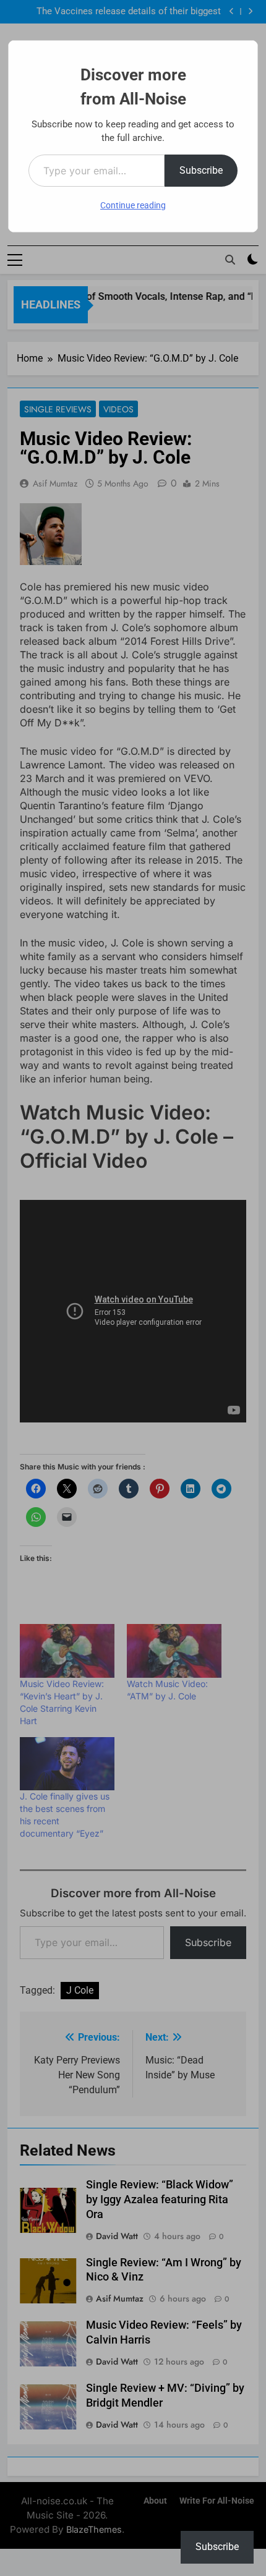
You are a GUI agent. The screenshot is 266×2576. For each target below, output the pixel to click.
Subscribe (201, 170)
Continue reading (133, 205)
